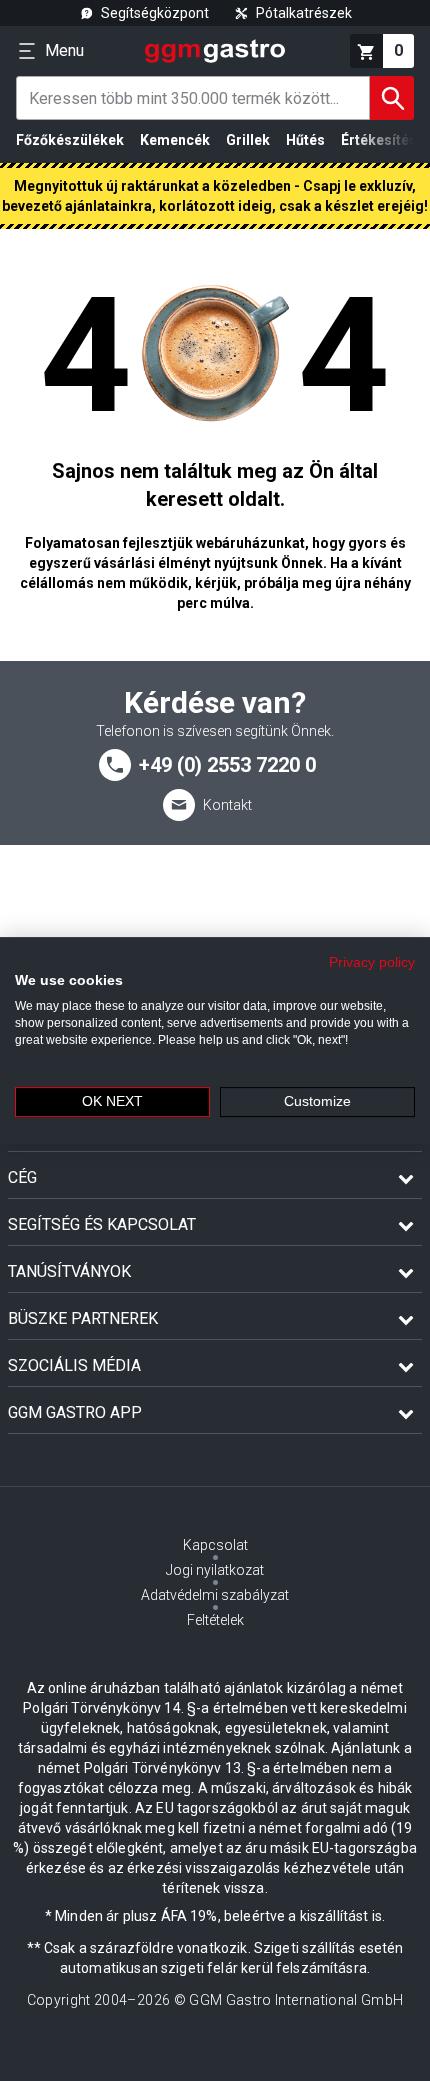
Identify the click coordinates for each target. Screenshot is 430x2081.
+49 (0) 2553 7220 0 (227, 765)
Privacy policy (372, 962)
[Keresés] (392, 98)
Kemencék (175, 140)
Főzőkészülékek (70, 140)
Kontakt (227, 805)
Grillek (248, 140)
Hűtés (305, 140)
